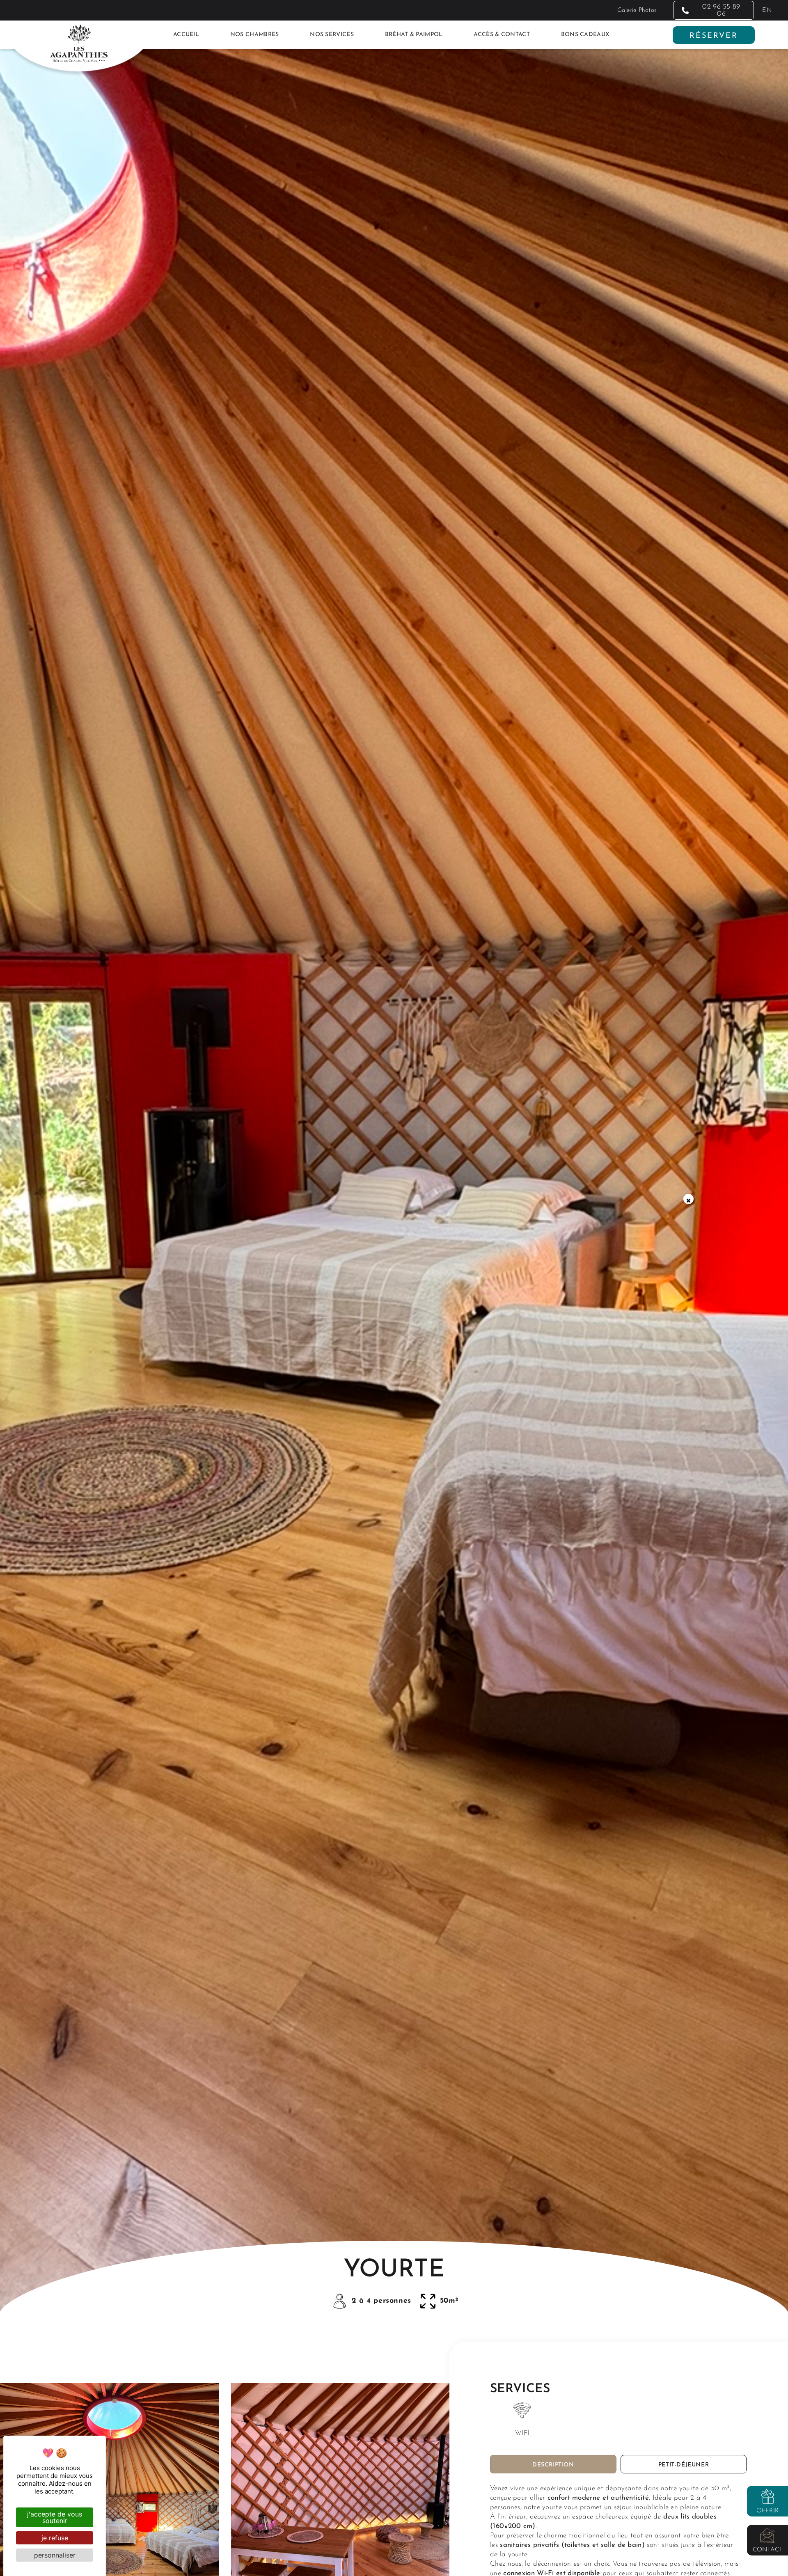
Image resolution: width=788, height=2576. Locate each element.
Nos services (332, 35)
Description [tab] (553, 2465)
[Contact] (767, 2535)
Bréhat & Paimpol (414, 35)
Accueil (186, 35)
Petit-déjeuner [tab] (684, 2465)
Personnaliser (55, 2555)
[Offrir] (767, 2496)
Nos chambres (255, 35)
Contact (768, 2550)
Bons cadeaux (585, 35)
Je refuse (55, 2538)
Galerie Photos (637, 10)
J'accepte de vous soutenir (55, 2517)
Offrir (768, 2511)
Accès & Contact (502, 35)
